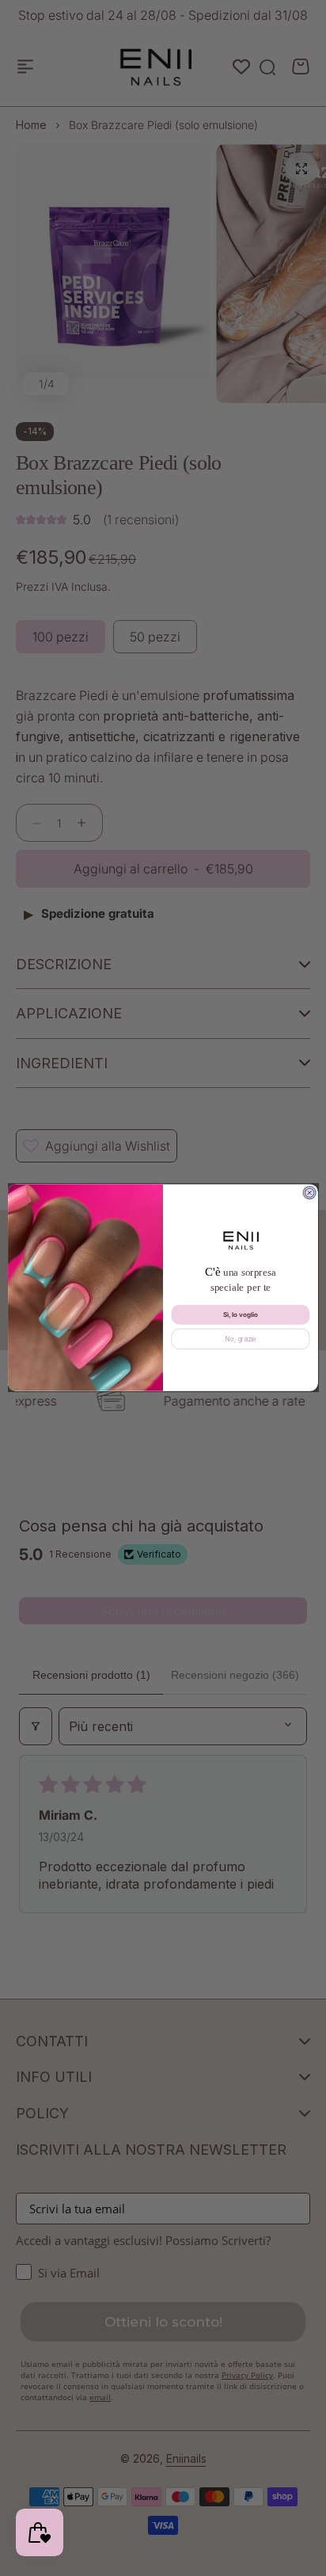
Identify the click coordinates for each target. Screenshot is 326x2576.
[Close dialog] (309, 1193)
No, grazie (241, 1339)
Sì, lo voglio (241, 1315)
